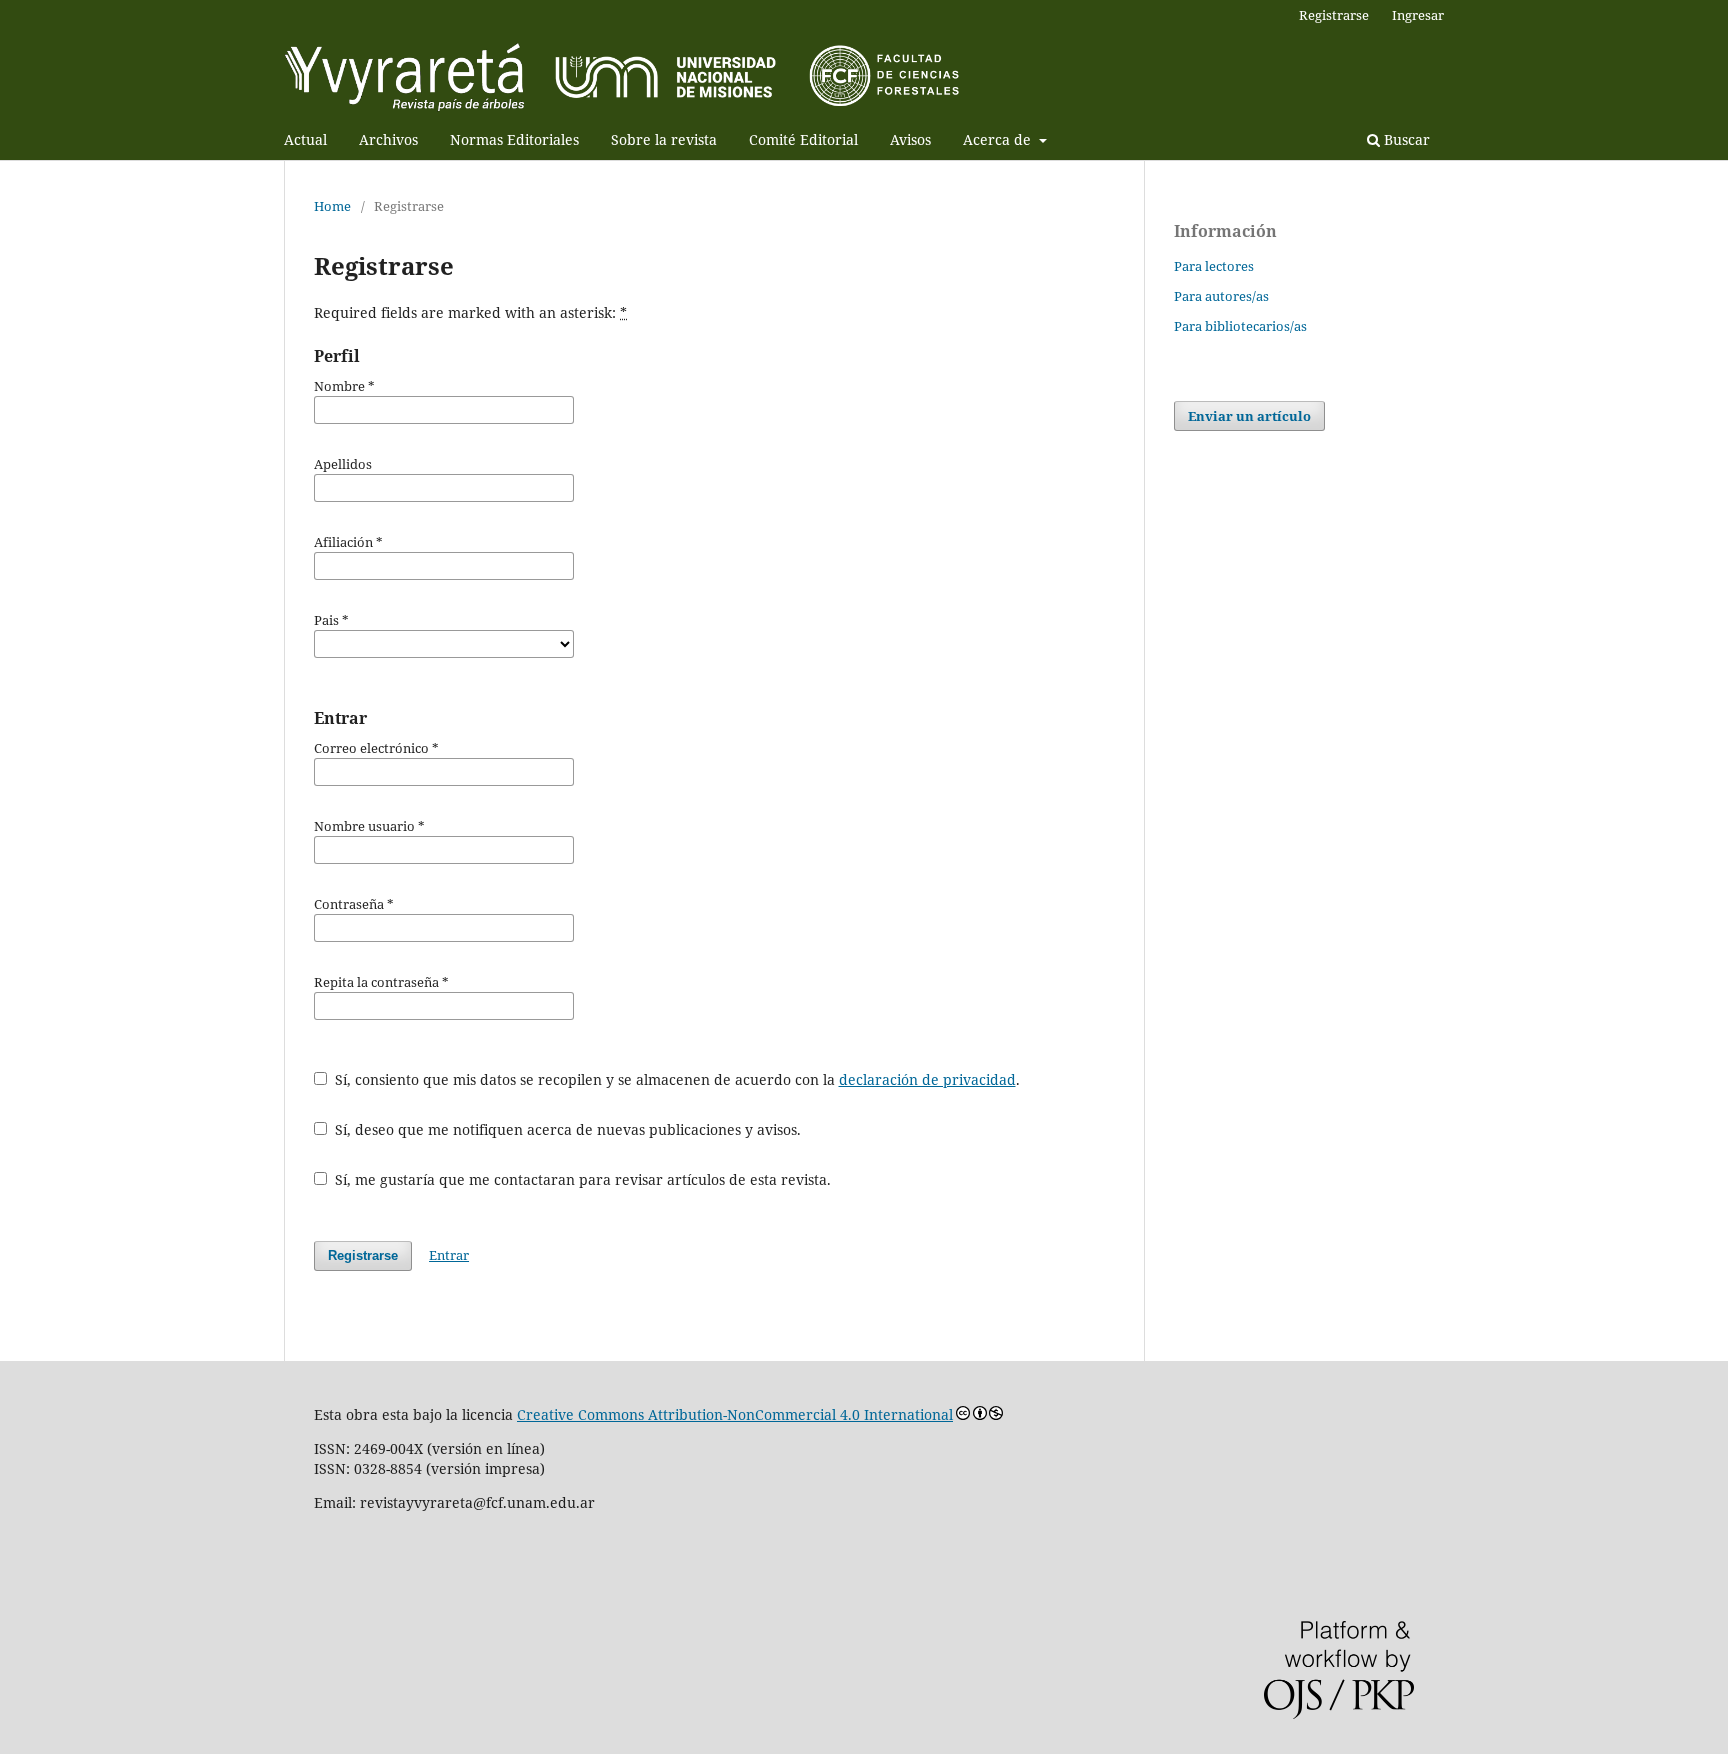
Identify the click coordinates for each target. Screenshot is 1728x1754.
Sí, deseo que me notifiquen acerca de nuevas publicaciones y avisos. (566, 1129)
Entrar (449, 1255)
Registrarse (1334, 15)
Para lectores (1214, 266)
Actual (305, 139)
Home (332, 206)
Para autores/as (1221, 296)
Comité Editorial (803, 139)
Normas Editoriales (514, 139)
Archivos (388, 139)
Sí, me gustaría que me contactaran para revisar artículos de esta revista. (581, 1179)
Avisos (910, 139)
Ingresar (1418, 15)
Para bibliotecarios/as (1240, 326)
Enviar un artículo (1249, 416)
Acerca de (999, 139)
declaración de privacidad (927, 1079)
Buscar (1405, 139)
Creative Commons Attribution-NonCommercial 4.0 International (735, 1414)
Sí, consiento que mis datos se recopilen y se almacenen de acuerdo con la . (675, 1079)
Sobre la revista (664, 139)
